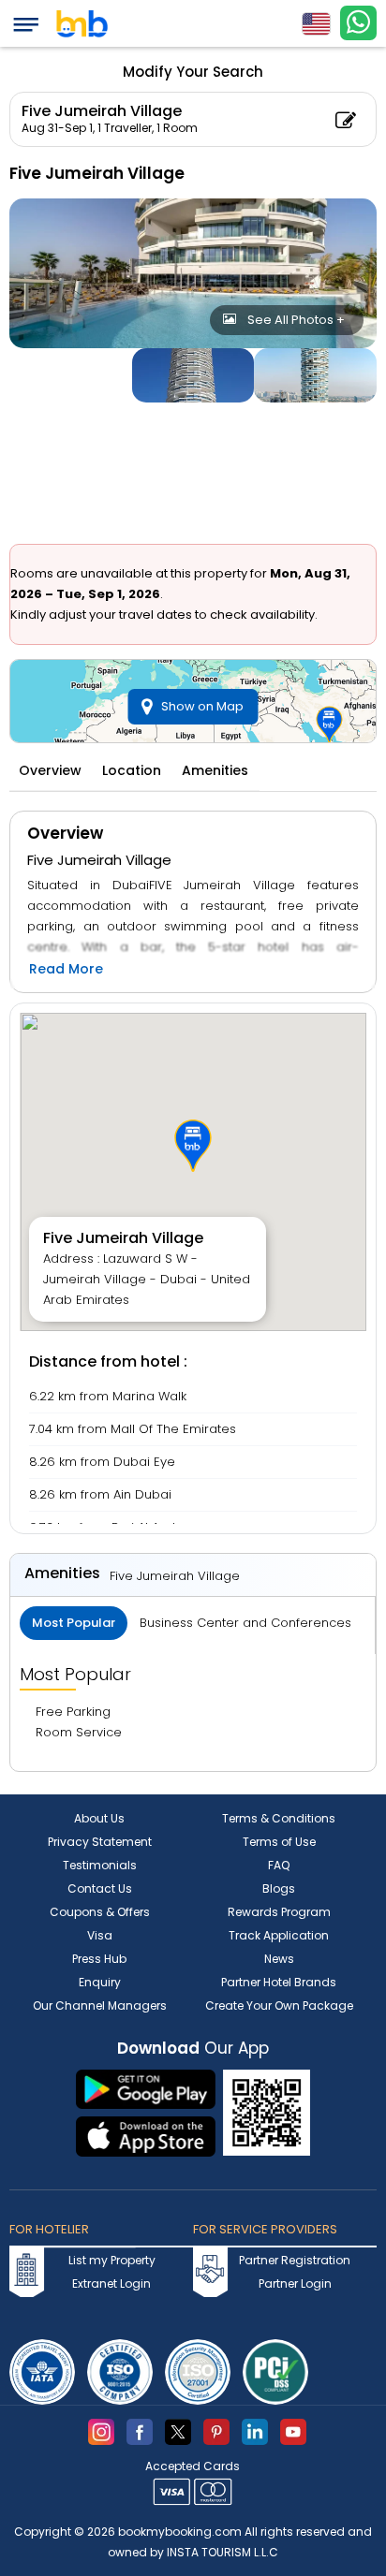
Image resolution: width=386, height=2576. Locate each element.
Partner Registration (295, 2260)
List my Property (112, 2260)
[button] (193, 1146)
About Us (99, 1818)
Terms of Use (279, 1842)
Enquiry (100, 1982)
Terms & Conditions (279, 1818)
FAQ (279, 1865)
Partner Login (295, 2283)
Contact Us (100, 1888)
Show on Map (202, 706)
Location (132, 770)
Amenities (215, 770)
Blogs (279, 1888)
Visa (100, 1935)
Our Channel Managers (100, 2005)
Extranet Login (111, 2283)
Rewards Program (279, 1912)
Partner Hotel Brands (279, 1982)
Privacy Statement (100, 1842)
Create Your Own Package (279, 2005)
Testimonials (100, 1865)
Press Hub (99, 1959)
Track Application (279, 1935)
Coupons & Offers (100, 1912)
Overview (50, 770)
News (279, 1959)
